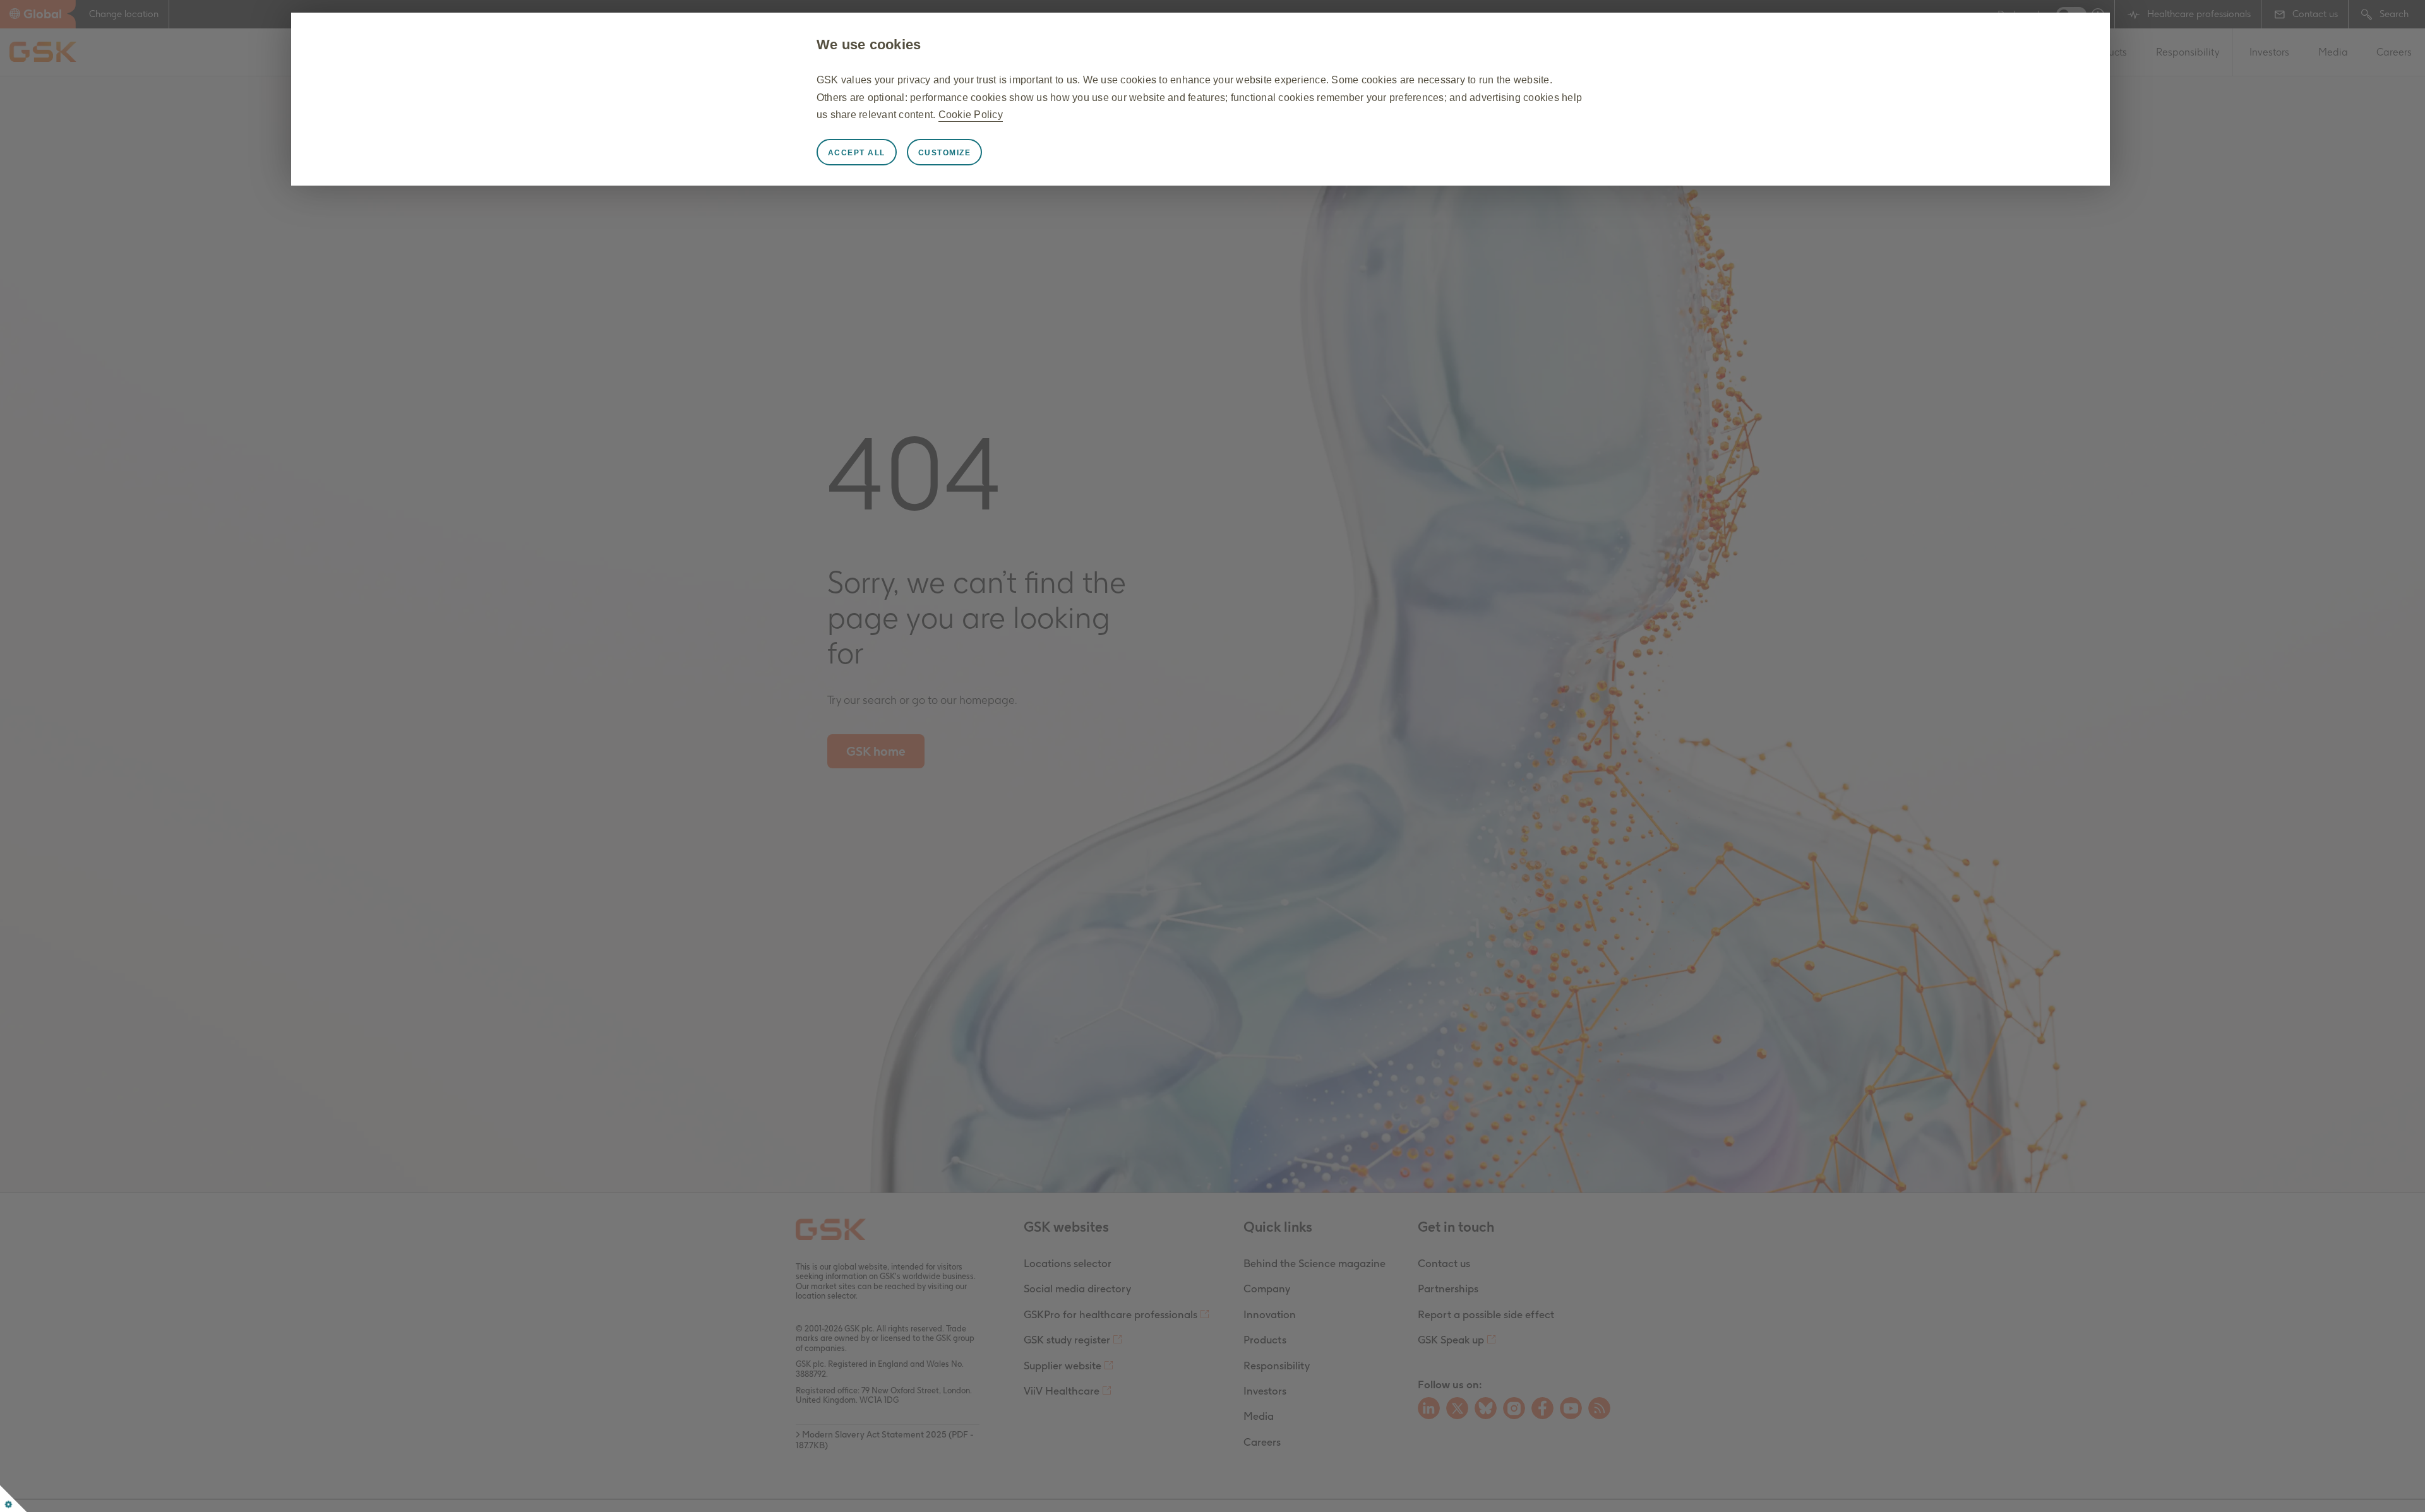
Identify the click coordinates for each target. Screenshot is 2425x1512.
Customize (945, 153)
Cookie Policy (971, 115)
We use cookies (869, 45)
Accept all (857, 153)
